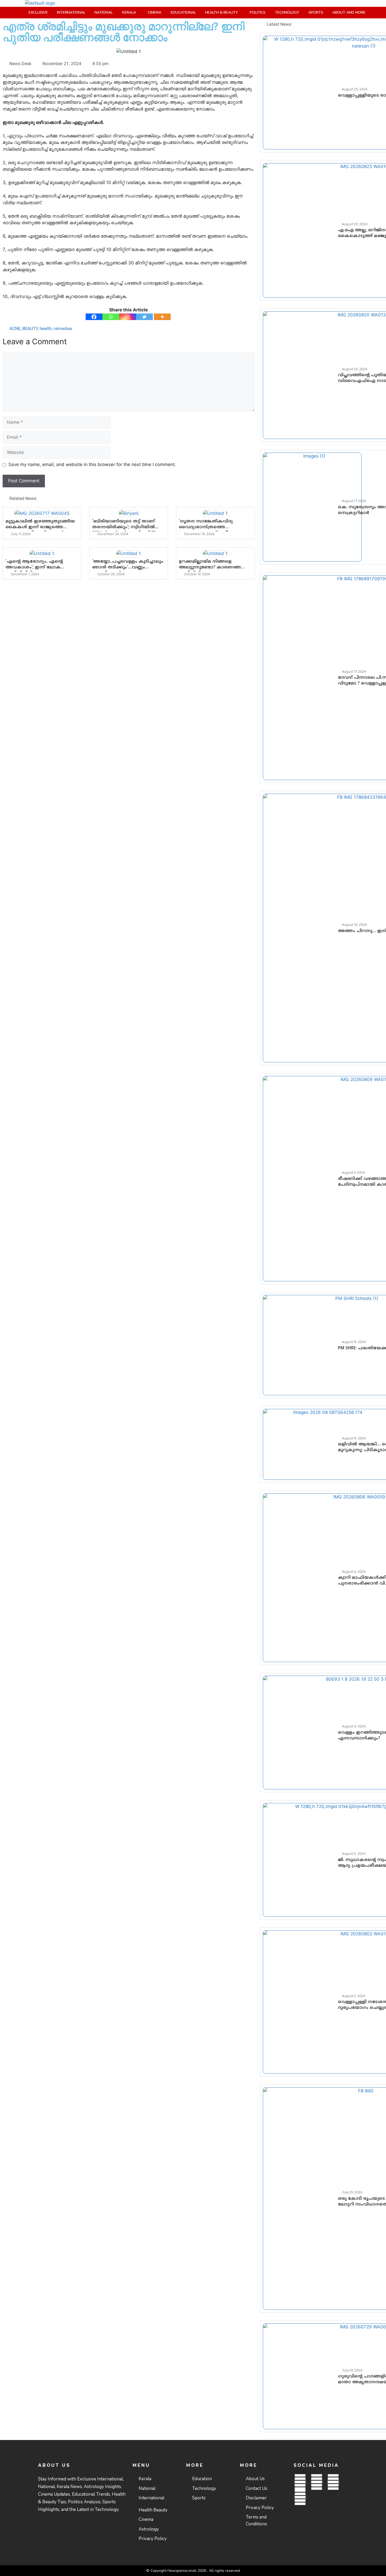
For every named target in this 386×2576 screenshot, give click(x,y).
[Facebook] (94, 317)
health (46, 328)
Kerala (129, 12)
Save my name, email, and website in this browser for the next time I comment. (92, 464)
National (104, 12)
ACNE (15, 328)
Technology (287, 12)
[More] (162, 317)
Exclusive (38, 12)
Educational (183, 12)
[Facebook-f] (300, 2482)
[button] (130, 13)
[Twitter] (144, 317)
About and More (349, 12)
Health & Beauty (221, 12)
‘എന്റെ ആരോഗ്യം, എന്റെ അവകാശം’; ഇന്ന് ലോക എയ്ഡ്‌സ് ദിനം (34, 567)
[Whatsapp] (111, 317)
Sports (316, 12)
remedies (63, 328)
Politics (258, 12)
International (71, 12)
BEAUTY (30, 328)
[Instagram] (128, 317)
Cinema (155, 12)
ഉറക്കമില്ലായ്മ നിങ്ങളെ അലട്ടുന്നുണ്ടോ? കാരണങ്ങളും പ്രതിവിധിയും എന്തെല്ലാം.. (213, 567)
